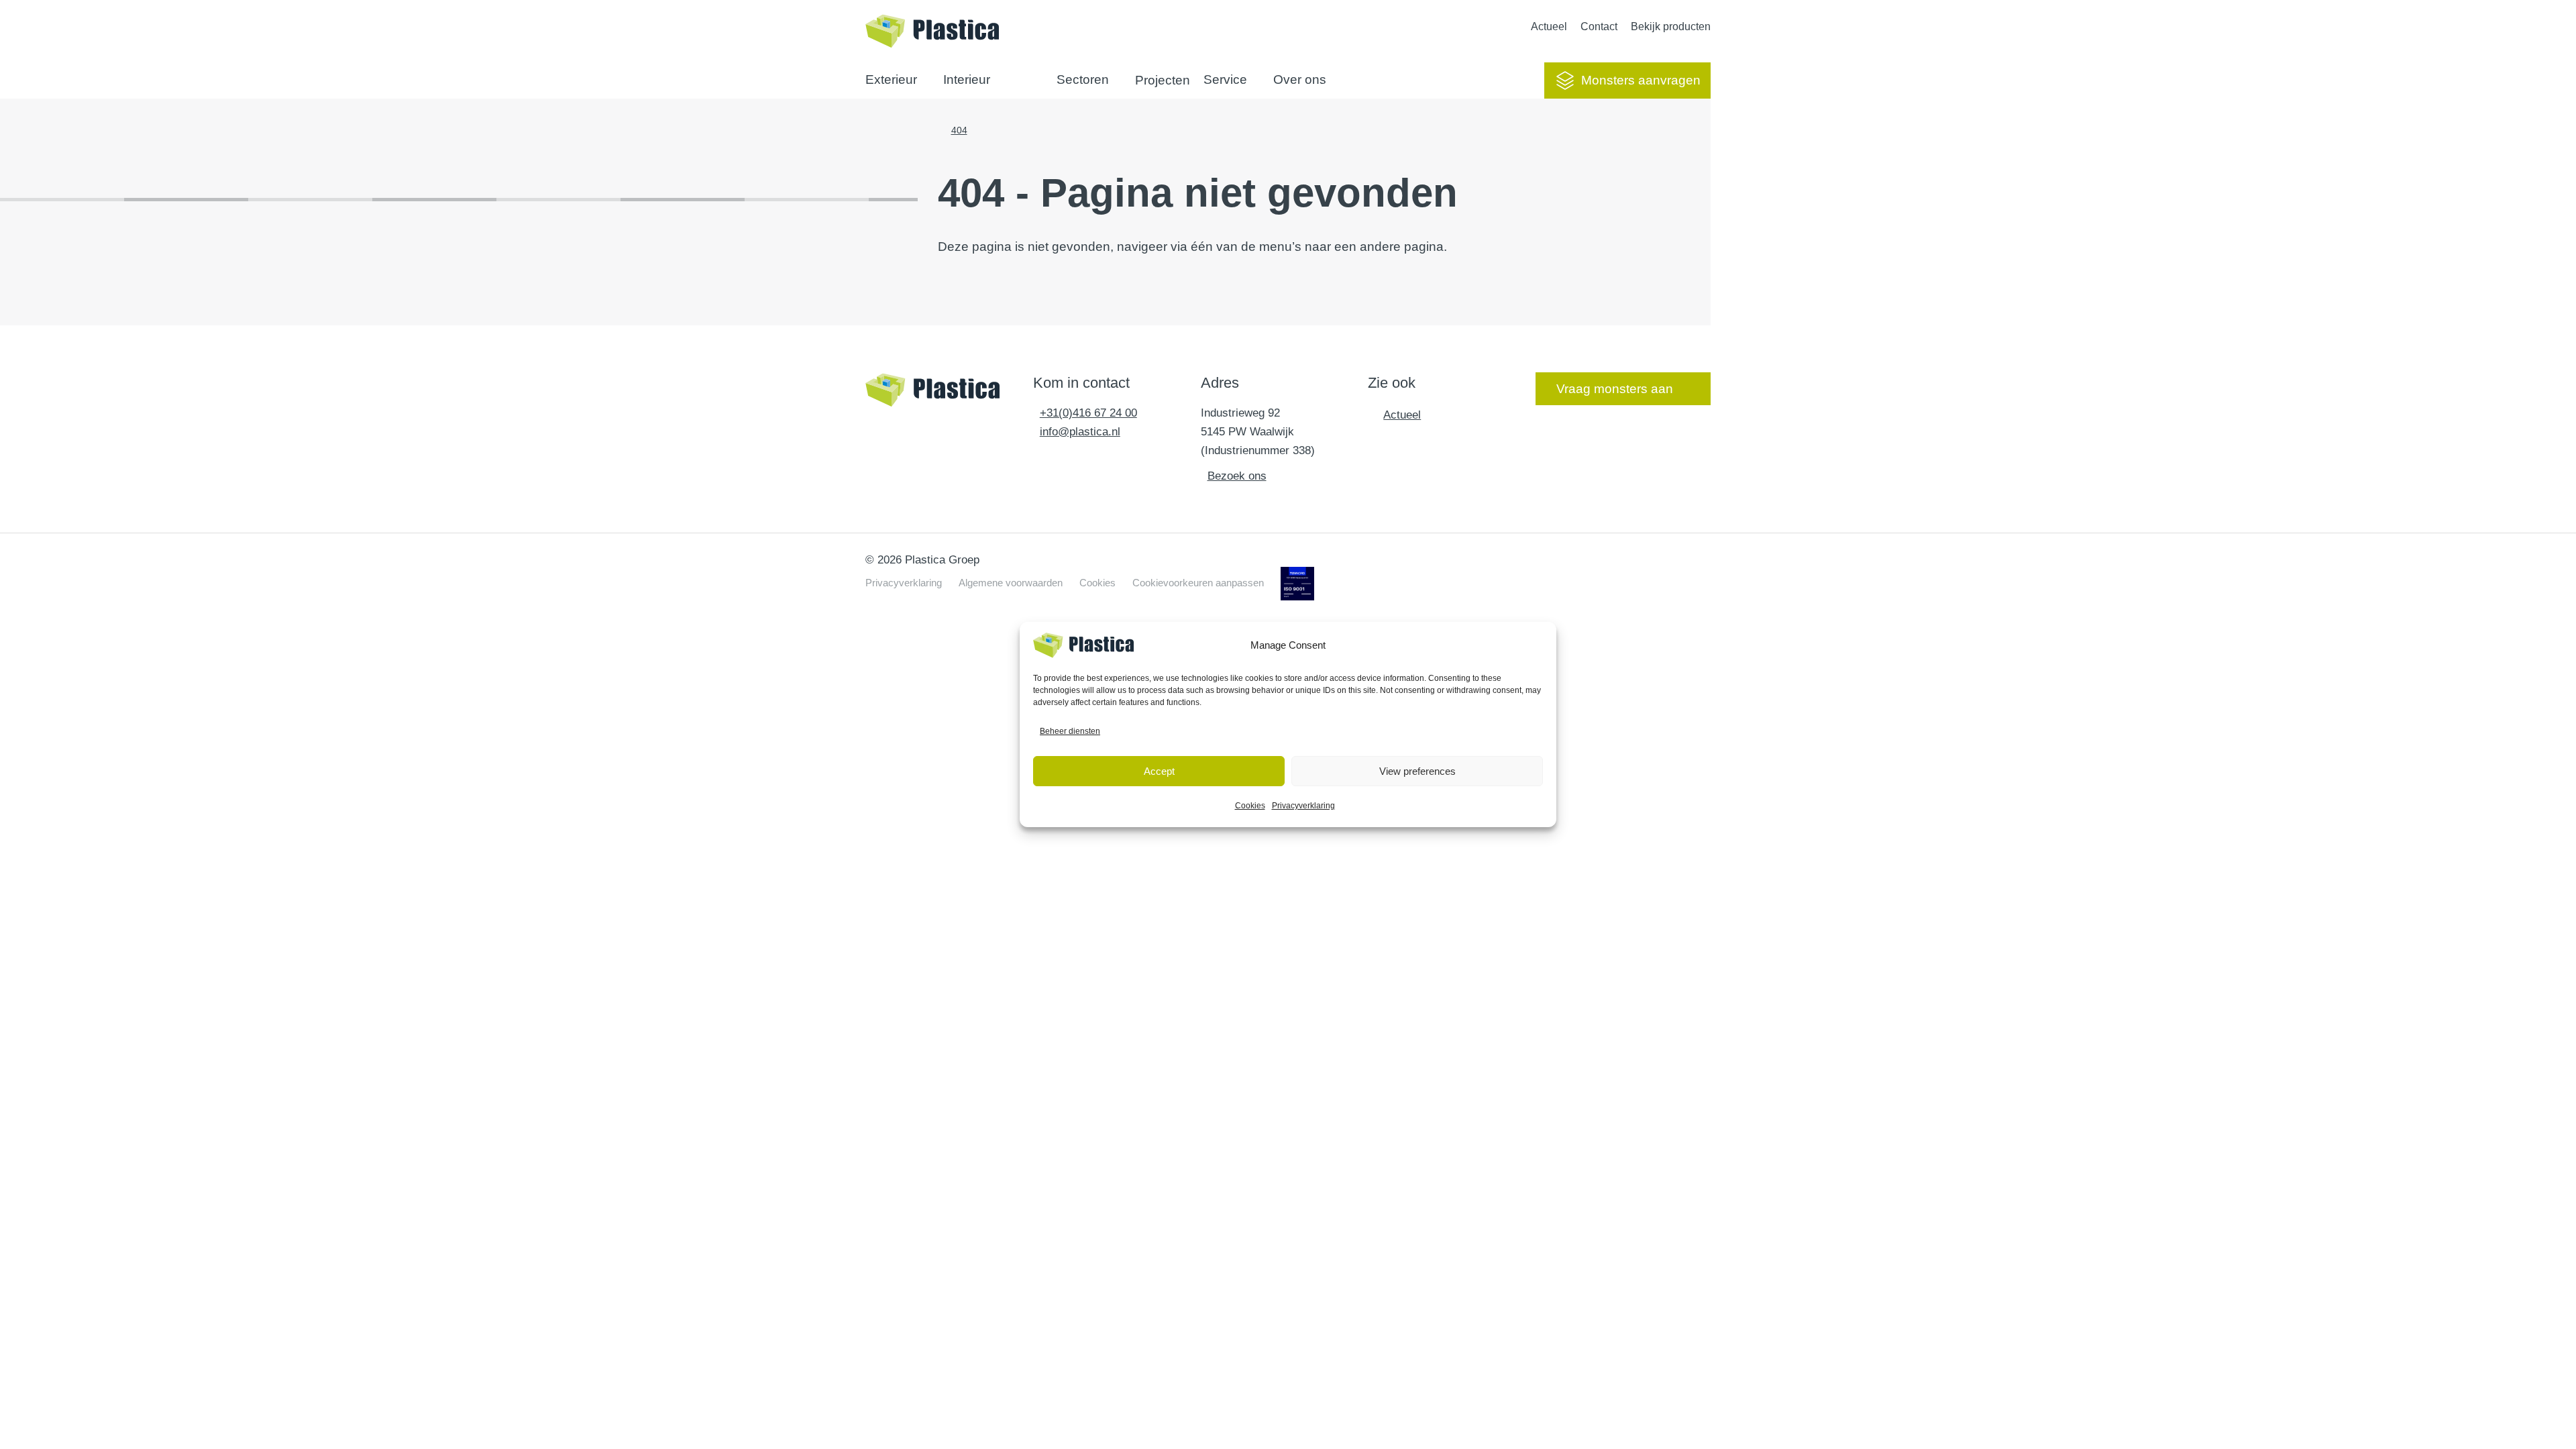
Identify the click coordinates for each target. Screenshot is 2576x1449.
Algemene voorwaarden (1011, 583)
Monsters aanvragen (1641, 80)
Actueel (1549, 26)
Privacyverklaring (1303, 806)
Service (1225, 79)
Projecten (1163, 80)
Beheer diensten (1070, 731)
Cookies (1250, 806)
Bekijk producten (1671, 26)
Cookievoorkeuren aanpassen (1198, 583)
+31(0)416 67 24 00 (1088, 413)
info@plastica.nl (1080, 432)
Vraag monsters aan (1615, 389)
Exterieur (891, 79)
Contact (1599, 26)
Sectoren (1083, 79)
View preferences (1417, 771)
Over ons (1300, 79)
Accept (1159, 771)
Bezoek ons (1237, 476)
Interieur (967, 79)
